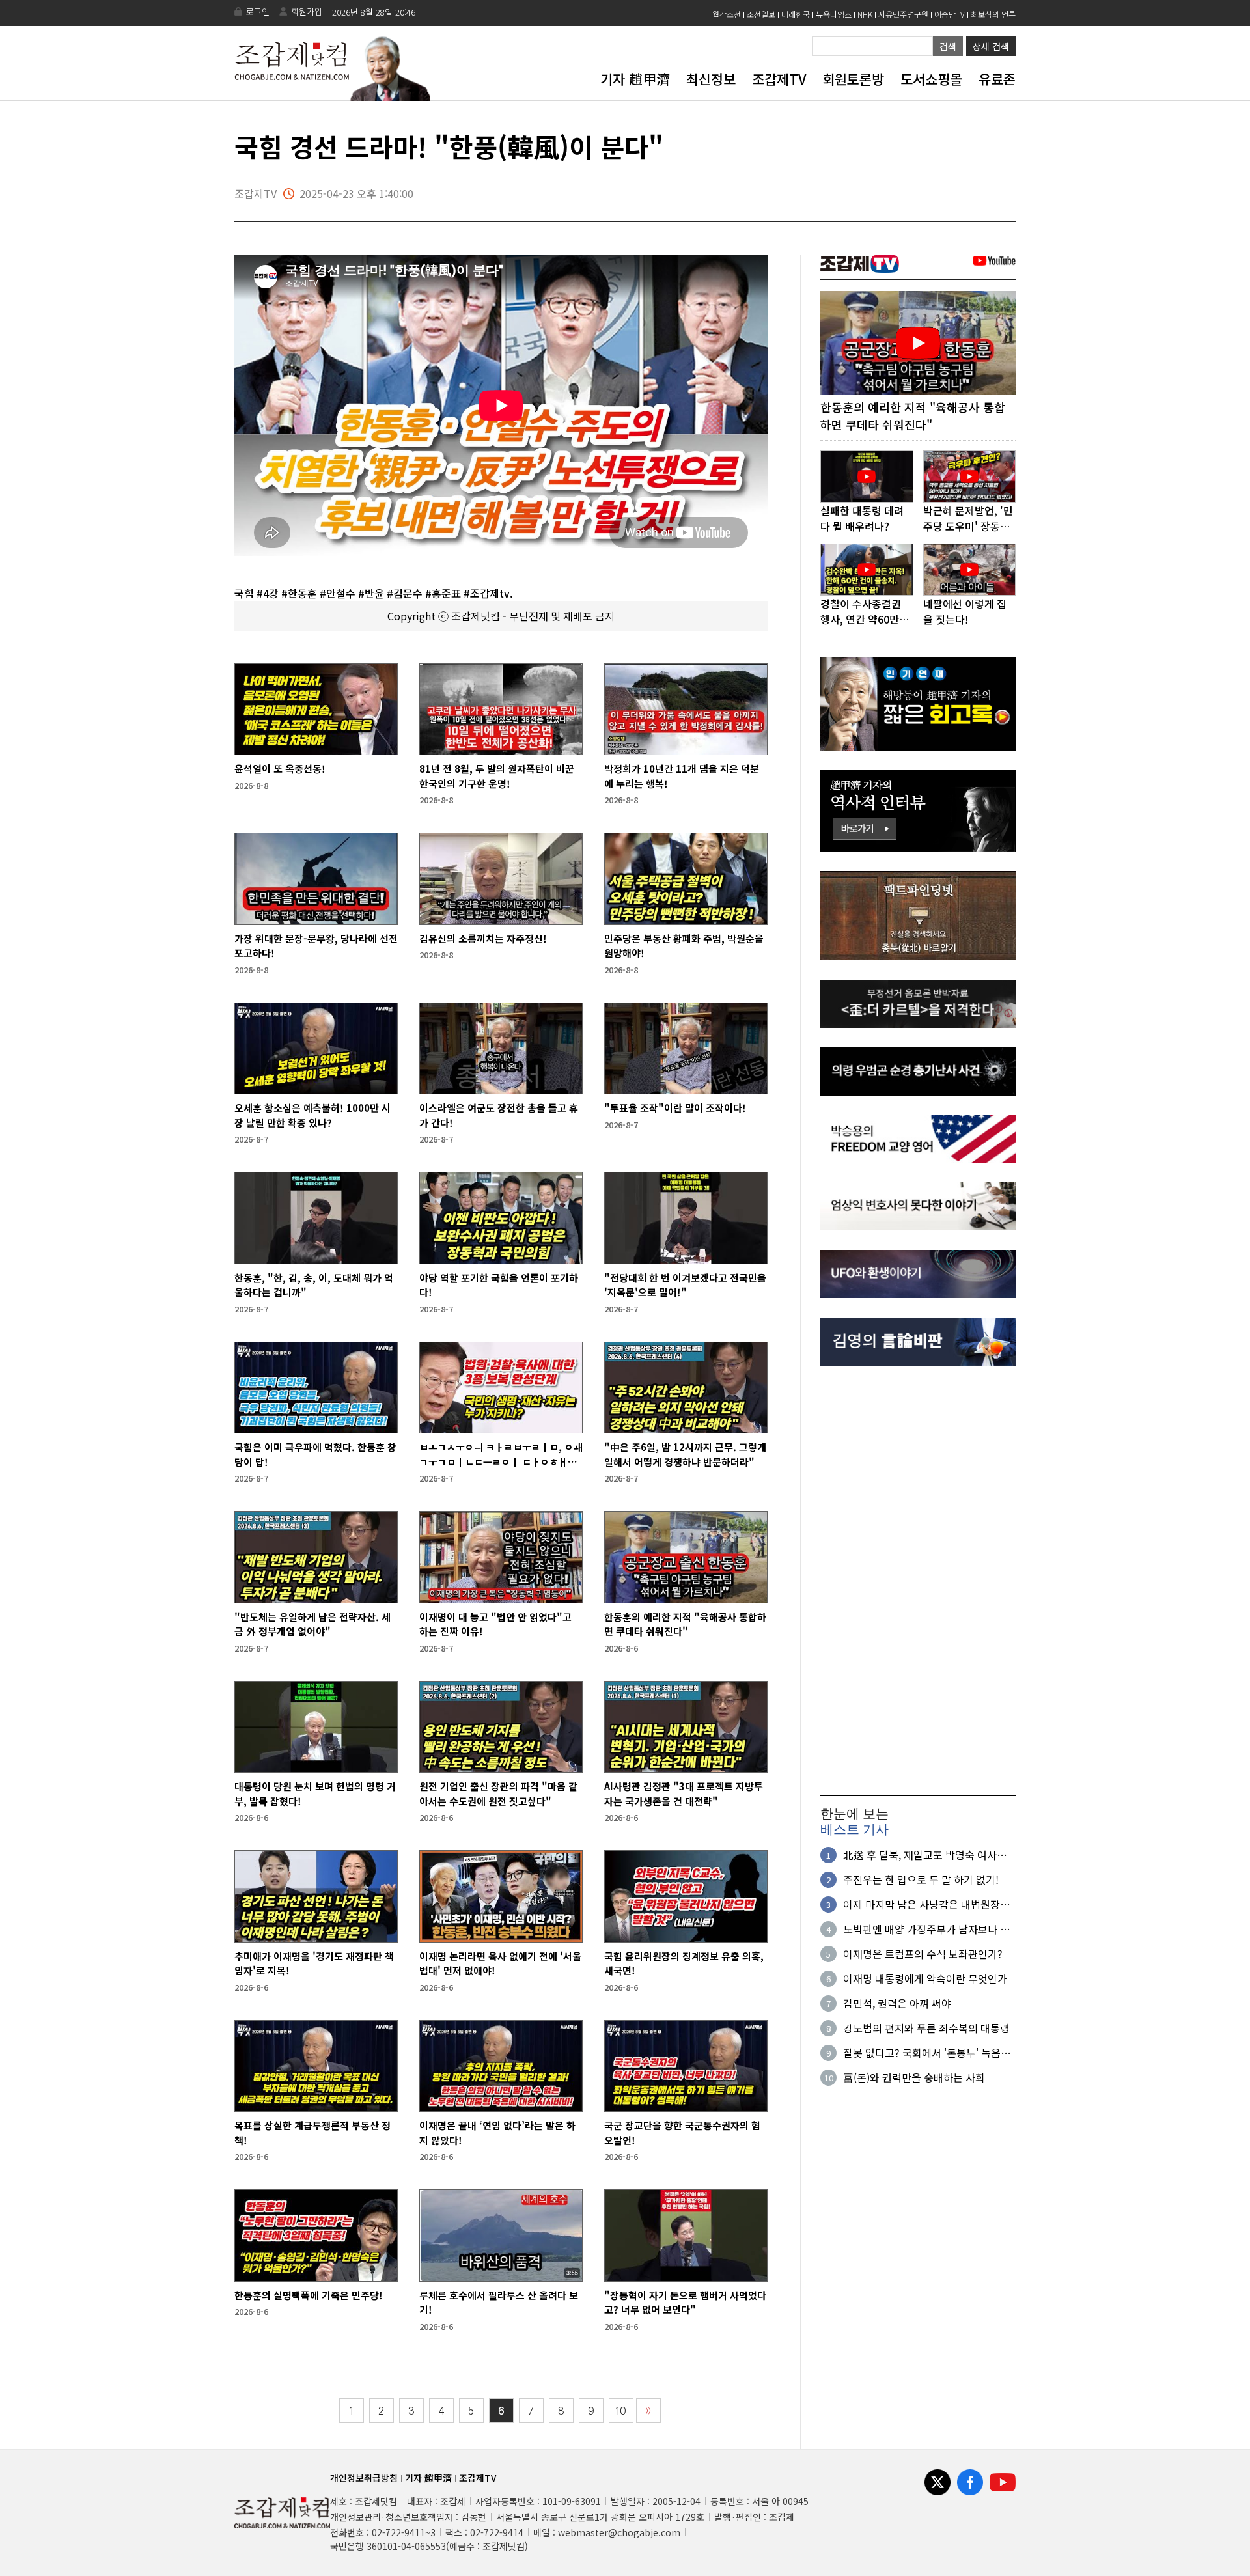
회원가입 (307, 11)
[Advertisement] (918, 1581)
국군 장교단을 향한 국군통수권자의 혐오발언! (682, 2133)
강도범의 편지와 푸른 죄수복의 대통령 (926, 2028)
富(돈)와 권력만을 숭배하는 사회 (914, 2077)
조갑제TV (779, 79)
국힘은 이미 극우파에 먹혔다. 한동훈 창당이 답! (315, 1454)
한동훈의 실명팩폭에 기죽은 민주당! (309, 2295)
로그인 (258, 11)
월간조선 (727, 14)
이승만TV (950, 14)
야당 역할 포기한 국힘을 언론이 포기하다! (499, 1285)
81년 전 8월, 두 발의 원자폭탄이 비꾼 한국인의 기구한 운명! (497, 776)
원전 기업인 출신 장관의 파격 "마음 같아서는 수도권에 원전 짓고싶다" (498, 1794)
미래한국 (796, 14)
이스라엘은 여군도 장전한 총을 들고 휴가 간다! (499, 1115)
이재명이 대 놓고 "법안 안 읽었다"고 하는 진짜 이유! (495, 1624)
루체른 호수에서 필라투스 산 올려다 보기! (499, 2303)
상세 (991, 46)
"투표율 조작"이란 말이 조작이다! (675, 1108)
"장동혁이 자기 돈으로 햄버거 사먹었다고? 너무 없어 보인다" (685, 2303)
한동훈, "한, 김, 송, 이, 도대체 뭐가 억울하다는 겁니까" (314, 1285)
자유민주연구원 (903, 14)
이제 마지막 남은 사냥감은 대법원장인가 (926, 1904)
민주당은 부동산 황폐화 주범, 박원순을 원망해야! (684, 946)
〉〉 (648, 2411)
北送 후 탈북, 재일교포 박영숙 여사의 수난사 (925, 1855)
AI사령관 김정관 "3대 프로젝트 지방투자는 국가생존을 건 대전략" (684, 1794)
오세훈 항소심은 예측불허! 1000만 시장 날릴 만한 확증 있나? (312, 1115)
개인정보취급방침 (364, 2478)
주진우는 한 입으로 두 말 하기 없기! (921, 1879)
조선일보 (761, 14)
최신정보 (711, 79)
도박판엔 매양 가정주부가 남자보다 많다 (926, 1929)
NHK (865, 14)
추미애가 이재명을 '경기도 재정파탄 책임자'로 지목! (314, 1963)
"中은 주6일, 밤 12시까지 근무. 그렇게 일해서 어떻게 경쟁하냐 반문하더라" (685, 1454)
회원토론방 (853, 79)
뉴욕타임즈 (834, 14)
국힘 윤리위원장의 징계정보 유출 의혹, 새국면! (684, 1963)
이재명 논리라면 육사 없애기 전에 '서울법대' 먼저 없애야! (500, 1963)
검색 (948, 46)
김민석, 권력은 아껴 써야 (897, 2003)
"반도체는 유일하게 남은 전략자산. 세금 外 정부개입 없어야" (312, 1624)
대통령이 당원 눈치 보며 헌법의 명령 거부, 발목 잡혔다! (315, 1794)
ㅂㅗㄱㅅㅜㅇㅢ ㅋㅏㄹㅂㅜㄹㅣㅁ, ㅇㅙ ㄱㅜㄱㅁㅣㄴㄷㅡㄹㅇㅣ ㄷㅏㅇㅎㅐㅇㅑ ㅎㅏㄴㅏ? (501, 1455)
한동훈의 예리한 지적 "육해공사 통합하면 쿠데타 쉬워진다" (685, 1624)
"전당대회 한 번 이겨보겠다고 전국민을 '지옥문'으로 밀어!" (685, 1285)
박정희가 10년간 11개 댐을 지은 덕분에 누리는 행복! (682, 776)
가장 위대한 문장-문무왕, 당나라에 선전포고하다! (316, 946)
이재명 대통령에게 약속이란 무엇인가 (925, 1978)
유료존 (997, 79)
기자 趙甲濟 (635, 79)
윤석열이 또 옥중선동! (280, 769)
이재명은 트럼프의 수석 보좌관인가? (923, 1954)
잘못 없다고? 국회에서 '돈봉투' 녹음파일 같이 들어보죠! (927, 2053)
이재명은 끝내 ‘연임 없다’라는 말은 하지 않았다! (497, 2133)
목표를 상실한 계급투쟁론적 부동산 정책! (312, 2133)
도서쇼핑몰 (931, 79)
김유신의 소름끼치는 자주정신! (483, 938)
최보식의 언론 (993, 14)
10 (621, 2411)
